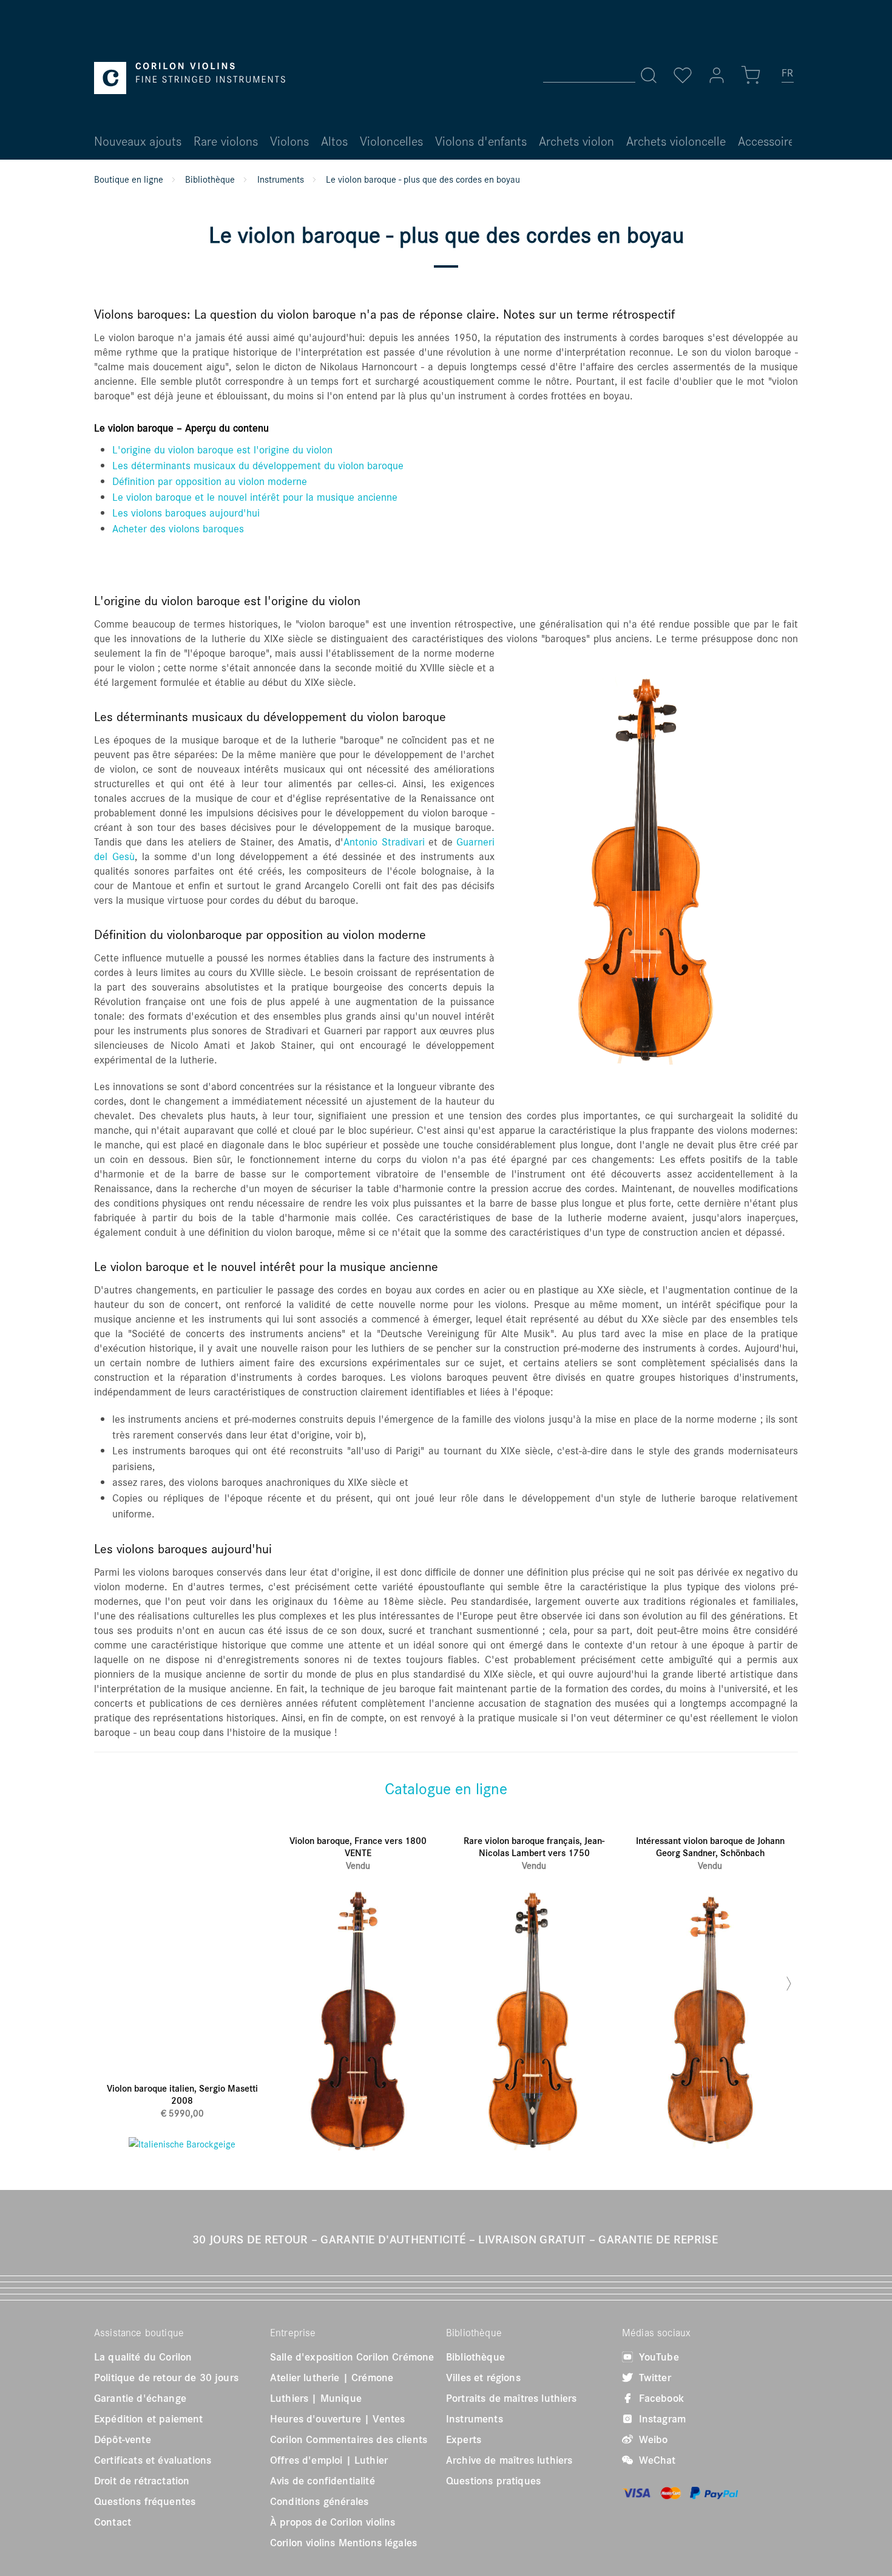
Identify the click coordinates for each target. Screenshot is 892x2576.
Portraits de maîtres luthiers (512, 2398)
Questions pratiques (493, 2481)
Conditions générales (319, 2501)
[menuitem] (788, 78)
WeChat (656, 2460)
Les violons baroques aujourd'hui (186, 513)
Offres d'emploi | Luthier (329, 2460)
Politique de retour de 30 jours (166, 2378)
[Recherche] (649, 75)
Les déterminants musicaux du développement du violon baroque (258, 465)
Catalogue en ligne (446, 1788)
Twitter (654, 2378)
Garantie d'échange (140, 2398)
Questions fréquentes (145, 2501)
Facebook (660, 2398)
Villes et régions (483, 2378)
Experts (464, 2439)
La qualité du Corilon (143, 2357)
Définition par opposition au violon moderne (210, 481)
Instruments (475, 2419)
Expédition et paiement (149, 2419)
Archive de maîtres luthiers (509, 2460)
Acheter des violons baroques (178, 528)
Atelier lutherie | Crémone (332, 2378)
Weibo (652, 2439)
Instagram (661, 2419)
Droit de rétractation (142, 2481)
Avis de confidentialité (323, 2481)
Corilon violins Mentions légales (343, 2543)
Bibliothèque (475, 2357)
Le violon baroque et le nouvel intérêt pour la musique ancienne (255, 497)
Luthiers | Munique (316, 2398)
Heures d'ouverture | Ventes (337, 2419)
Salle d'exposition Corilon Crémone (352, 2357)
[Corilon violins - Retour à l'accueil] (190, 78)
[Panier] (751, 75)
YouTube (657, 2357)
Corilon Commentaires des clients (349, 2439)
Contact (113, 2522)
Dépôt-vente (123, 2439)
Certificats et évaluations (153, 2460)
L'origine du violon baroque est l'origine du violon (222, 449)
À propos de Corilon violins (333, 2522)
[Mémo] (683, 75)
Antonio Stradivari (384, 842)
